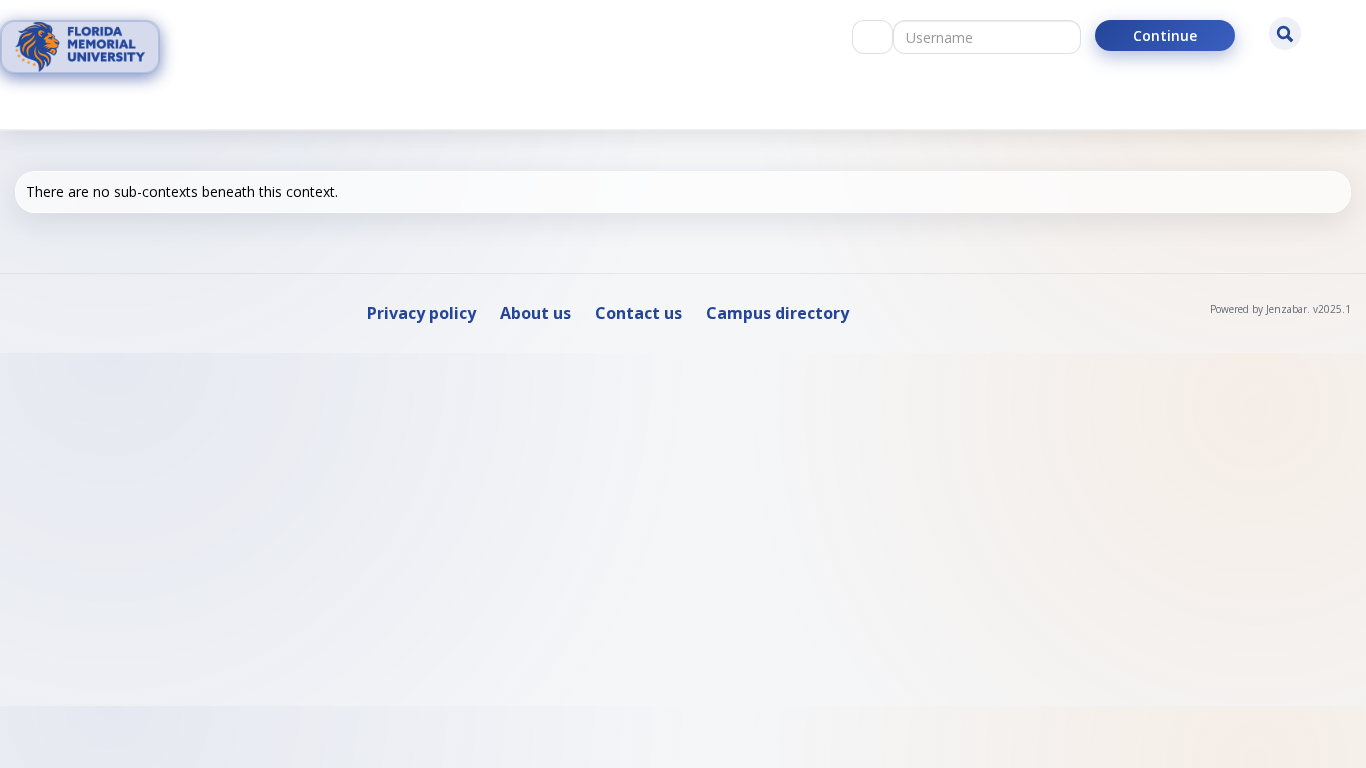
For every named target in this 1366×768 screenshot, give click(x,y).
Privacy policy (421, 313)
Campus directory (777, 313)
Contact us (638, 313)
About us (535, 313)
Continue (1165, 35)
